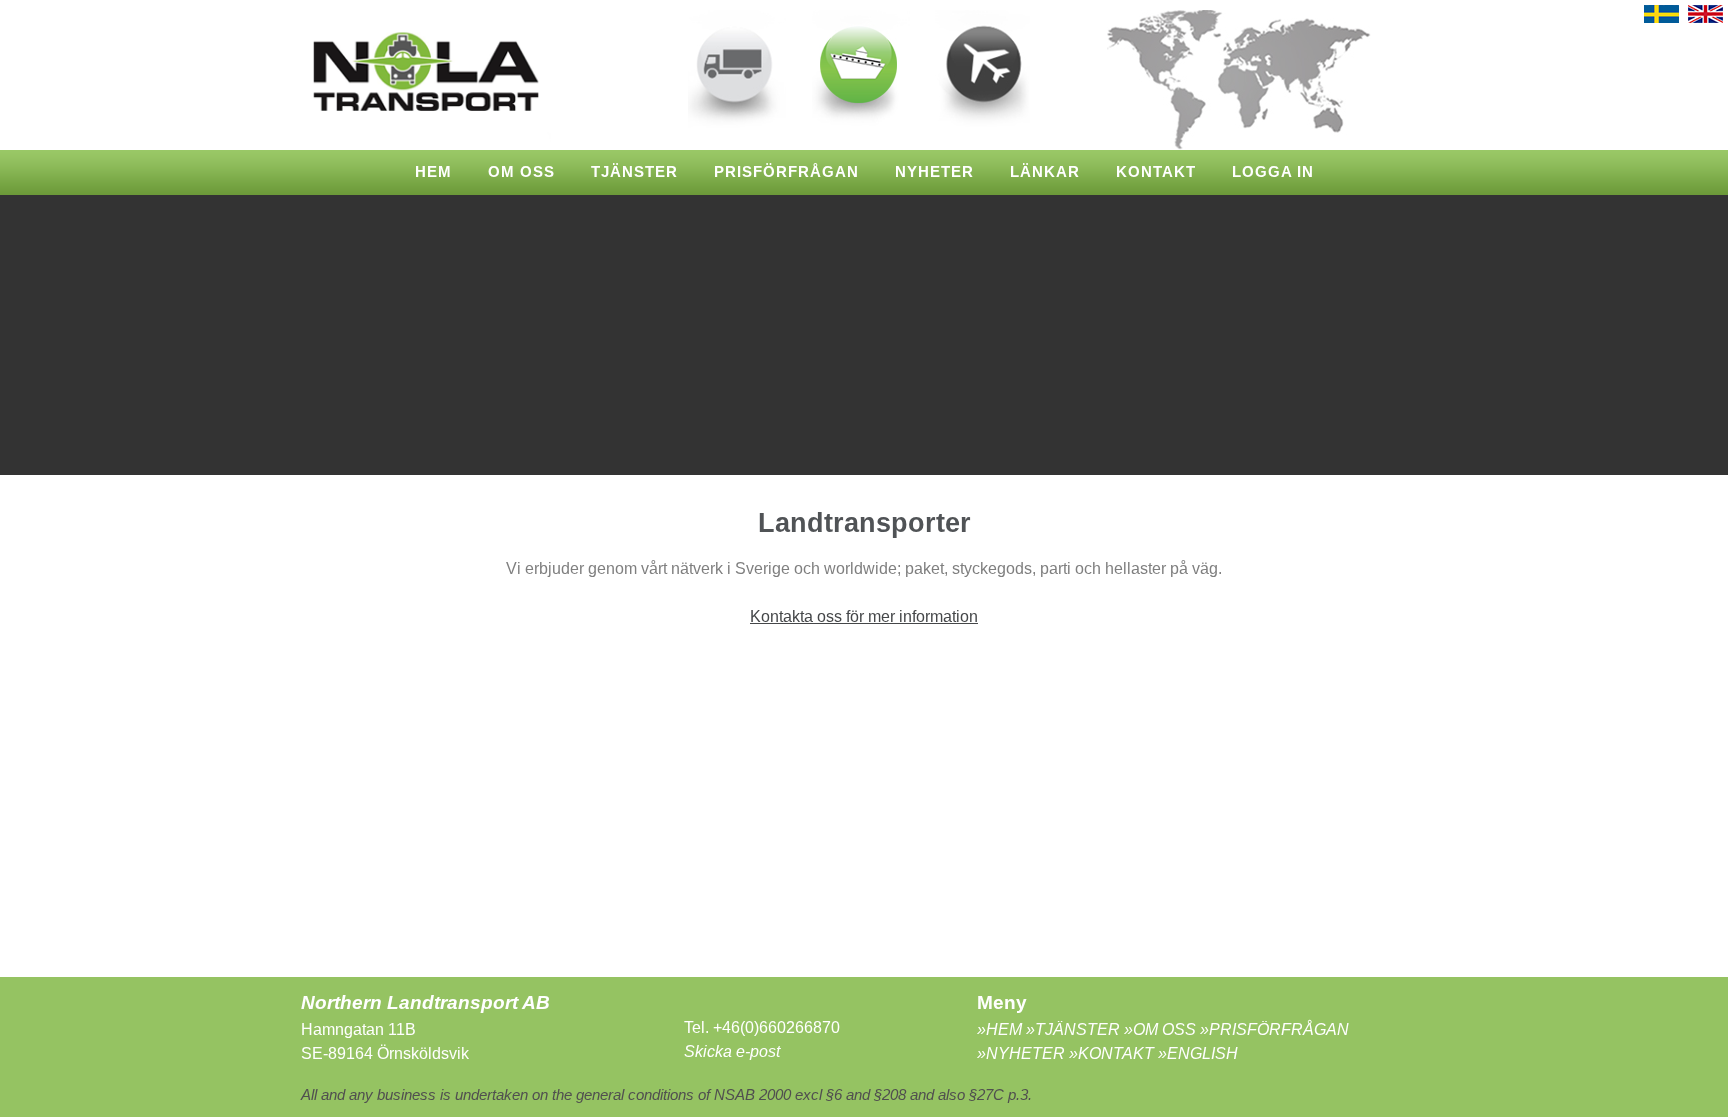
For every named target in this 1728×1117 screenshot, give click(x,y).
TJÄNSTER (634, 172)
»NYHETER (1023, 1053)
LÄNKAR (1045, 172)
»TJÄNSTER (1075, 1029)
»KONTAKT (1111, 1053)
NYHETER (934, 172)
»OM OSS (1160, 1029)
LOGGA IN (1273, 172)
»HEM (1001, 1029)
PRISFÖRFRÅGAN (786, 172)
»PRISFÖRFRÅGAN (1272, 1029)
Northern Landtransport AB (428, 1002)
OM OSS (521, 172)
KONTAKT (1156, 172)
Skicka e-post (732, 1051)
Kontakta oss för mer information (864, 616)
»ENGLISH (1198, 1053)
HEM (433, 172)
